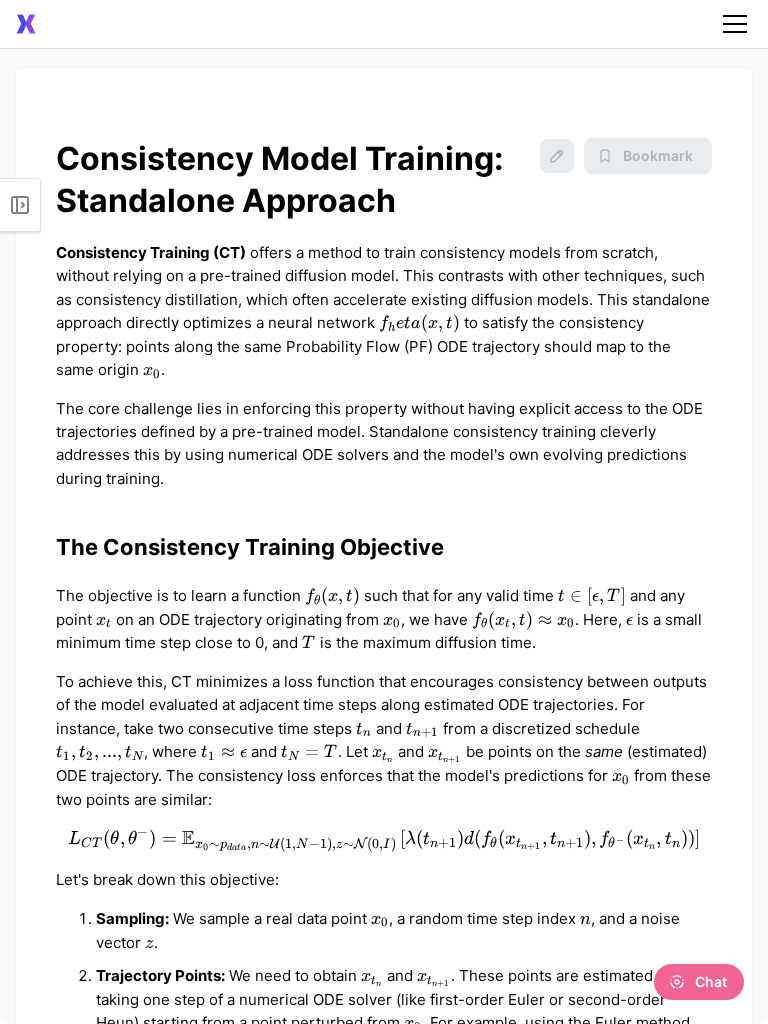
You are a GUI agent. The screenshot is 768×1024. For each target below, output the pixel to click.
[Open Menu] (20, 205)
